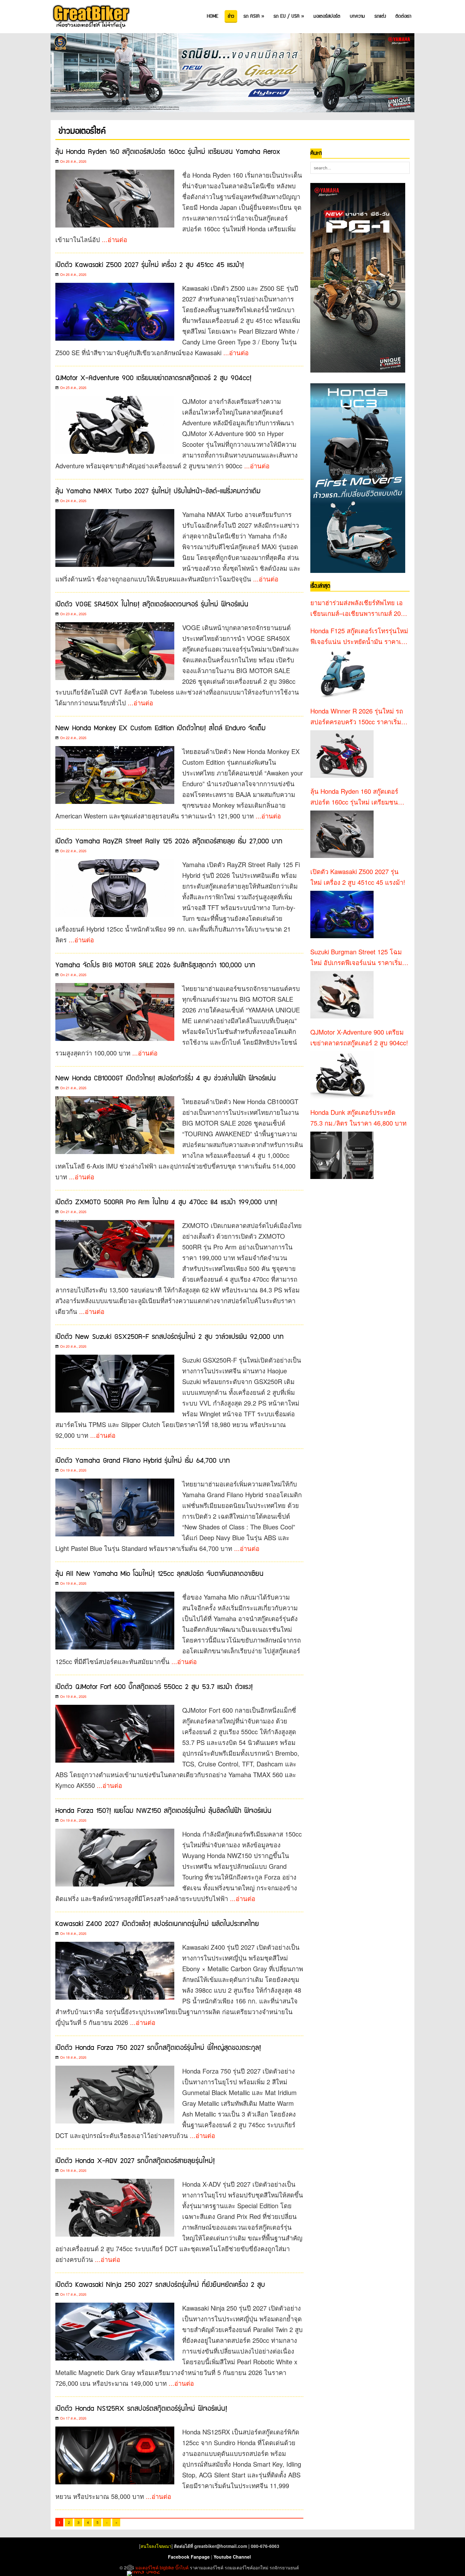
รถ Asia (254, 16)
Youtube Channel (232, 2557)
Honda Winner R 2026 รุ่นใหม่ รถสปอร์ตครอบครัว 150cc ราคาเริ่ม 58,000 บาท (357, 717)
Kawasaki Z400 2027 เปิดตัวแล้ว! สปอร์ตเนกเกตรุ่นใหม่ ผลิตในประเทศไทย (157, 1924)
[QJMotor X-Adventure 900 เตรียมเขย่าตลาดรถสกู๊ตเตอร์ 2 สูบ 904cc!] (342, 1075)
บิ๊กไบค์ (182, 2567)
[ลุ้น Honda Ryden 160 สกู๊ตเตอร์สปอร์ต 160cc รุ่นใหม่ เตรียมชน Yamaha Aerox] (342, 834)
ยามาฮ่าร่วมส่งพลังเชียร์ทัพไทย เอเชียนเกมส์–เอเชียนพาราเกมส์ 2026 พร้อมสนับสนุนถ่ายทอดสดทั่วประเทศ (359, 608)
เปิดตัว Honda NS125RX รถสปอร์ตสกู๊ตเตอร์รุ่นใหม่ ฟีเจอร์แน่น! (141, 2409)
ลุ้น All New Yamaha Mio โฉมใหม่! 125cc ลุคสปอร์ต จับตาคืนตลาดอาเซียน (159, 1574)
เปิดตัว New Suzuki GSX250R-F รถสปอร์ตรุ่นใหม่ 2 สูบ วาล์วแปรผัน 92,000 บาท (170, 1337)
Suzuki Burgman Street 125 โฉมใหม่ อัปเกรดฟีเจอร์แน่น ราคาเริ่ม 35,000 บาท (356, 957)
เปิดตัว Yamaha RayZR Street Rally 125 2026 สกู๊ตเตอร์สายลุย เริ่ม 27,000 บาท (169, 841)
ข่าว (231, 16)
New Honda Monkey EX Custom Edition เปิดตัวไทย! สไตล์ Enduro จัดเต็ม (161, 728)
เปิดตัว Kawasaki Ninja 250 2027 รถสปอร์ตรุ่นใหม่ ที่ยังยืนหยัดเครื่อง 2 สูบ (160, 2285)
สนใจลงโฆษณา (156, 2546)
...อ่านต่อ (115, 239)
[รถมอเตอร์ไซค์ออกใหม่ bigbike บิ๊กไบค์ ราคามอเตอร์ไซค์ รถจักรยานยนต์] (91, 17)
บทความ (357, 16)
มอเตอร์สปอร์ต (327, 16)
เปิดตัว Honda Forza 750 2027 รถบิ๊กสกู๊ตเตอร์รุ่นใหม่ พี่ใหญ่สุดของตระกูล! (158, 2048)
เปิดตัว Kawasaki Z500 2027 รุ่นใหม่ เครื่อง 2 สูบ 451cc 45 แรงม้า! (150, 265)
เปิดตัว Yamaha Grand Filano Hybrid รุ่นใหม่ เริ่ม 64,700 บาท (143, 1461)
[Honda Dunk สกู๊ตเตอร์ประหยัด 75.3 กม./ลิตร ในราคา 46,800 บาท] (342, 1155)
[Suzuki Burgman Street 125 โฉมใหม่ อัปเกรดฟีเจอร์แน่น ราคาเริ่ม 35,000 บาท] (342, 995)
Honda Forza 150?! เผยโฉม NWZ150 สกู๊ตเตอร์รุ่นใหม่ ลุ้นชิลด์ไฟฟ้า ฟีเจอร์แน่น (163, 1811)
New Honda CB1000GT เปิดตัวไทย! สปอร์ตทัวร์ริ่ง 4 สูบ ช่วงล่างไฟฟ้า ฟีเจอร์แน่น (166, 1078)
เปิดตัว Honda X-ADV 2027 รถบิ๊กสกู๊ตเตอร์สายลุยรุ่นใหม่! (135, 2161)
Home (213, 16)
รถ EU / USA (289, 16)
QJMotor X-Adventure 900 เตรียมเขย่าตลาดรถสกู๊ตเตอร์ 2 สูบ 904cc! (153, 378)
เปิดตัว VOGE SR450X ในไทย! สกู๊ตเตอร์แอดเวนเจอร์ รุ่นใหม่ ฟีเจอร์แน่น (152, 604)
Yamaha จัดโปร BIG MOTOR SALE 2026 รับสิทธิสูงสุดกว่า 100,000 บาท (155, 965)
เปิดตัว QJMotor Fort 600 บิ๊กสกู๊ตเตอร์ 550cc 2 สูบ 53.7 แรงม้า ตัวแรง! (154, 1687)
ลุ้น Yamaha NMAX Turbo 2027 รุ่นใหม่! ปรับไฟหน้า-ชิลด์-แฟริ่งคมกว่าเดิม (158, 491)
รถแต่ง (380, 16)
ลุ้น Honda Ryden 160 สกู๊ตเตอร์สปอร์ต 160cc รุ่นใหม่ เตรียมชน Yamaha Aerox (168, 152)
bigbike (167, 2567)
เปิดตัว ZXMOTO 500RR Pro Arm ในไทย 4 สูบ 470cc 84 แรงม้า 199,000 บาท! (166, 1202)
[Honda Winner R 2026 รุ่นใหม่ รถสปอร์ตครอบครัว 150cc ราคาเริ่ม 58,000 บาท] (342, 754)
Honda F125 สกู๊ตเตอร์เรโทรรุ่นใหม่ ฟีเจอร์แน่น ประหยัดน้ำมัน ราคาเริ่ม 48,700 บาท (360, 636)
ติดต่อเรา (403, 16)
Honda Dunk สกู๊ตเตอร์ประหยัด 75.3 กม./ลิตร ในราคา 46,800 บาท (358, 1118)
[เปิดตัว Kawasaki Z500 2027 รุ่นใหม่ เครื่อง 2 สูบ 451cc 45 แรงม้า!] (342, 914)
